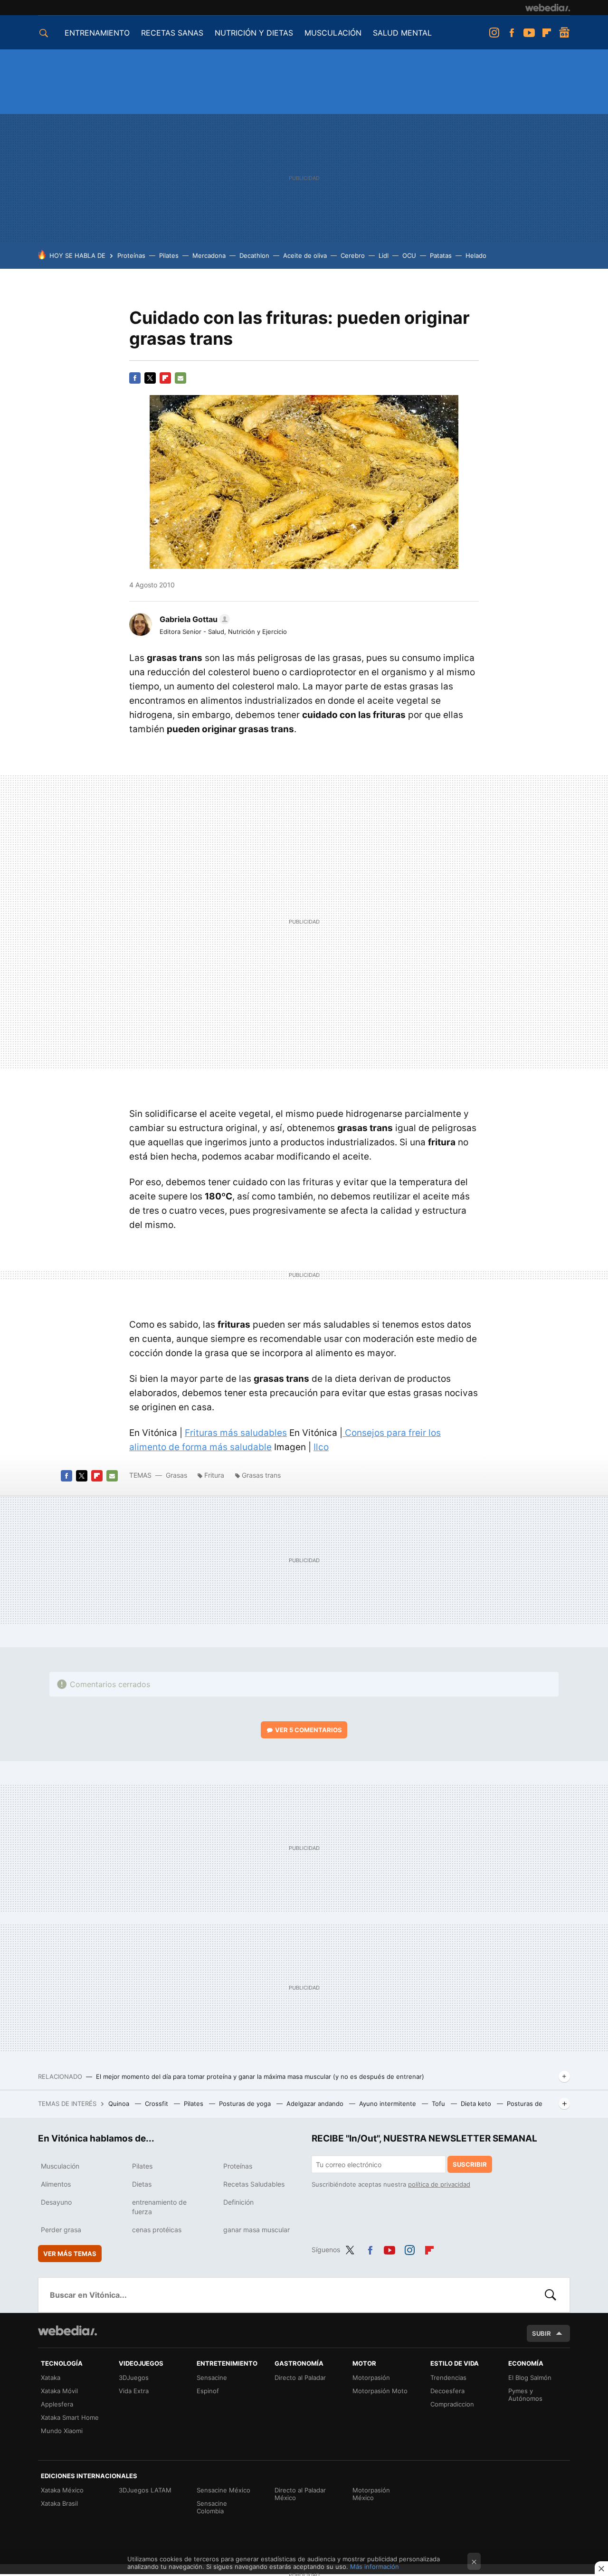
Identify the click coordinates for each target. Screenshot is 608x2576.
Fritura (214, 1475)
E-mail (180, 378)
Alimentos (56, 2184)
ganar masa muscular (256, 2230)
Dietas (142, 2184)
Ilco (321, 1447)
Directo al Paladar (300, 2378)
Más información (375, 2567)
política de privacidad (439, 2184)
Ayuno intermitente (389, 2104)
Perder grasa (61, 2230)
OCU (409, 255)
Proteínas (131, 255)
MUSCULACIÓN (333, 33)
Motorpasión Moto (380, 2391)
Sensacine (212, 2378)
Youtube (529, 33)
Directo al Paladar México (300, 2494)
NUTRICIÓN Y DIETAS (254, 33)
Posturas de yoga (246, 2104)
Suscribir (470, 2164)
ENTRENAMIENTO (97, 33)
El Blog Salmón (530, 2378)
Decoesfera (447, 2391)
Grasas (177, 1475)
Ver (309, 1730)
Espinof (208, 2391)
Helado (476, 255)
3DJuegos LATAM (145, 2490)
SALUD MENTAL (402, 33)
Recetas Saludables (254, 2184)
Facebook (512, 33)
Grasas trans (261, 1475)
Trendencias (448, 2378)
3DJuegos (134, 2378)
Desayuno (56, 2202)
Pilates (169, 255)
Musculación (60, 2166)
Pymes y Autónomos (525, 2395)
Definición (238, 2202)
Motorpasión (371, 2378)
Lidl (384, 255)
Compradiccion (452, 2404)
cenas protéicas (157, 2230)
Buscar (551, 2295)
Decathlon (254, 255)
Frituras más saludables (236, 1433)
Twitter (150, 378)
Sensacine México (223, 2490)
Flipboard (547, 33)
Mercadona (209, 255)
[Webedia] (548, 8)
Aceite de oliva (305, 255)
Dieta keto (477, 2104)
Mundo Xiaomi (62, 2431)
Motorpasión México (371, 2494)
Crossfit (157, 2104)
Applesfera (57, 2404)
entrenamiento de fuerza (159, 2207)
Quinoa (120, 2104)
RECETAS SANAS (172, 33)
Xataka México (62, 2490)
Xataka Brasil (59, 2503)
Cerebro (353, 255)
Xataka (51, 2378)
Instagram (494, 33)
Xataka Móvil (59, 2391)
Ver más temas (70, 2254)
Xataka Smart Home (70, 2417)
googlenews (564, 33)
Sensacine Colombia (212, 2507)
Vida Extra (134, 2391)
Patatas (441, 255)
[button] (193, 619)
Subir (541, 2333)
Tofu (439, 2104)
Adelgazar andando (316, 2104)
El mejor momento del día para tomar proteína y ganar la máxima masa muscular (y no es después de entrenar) (260, 2076)
